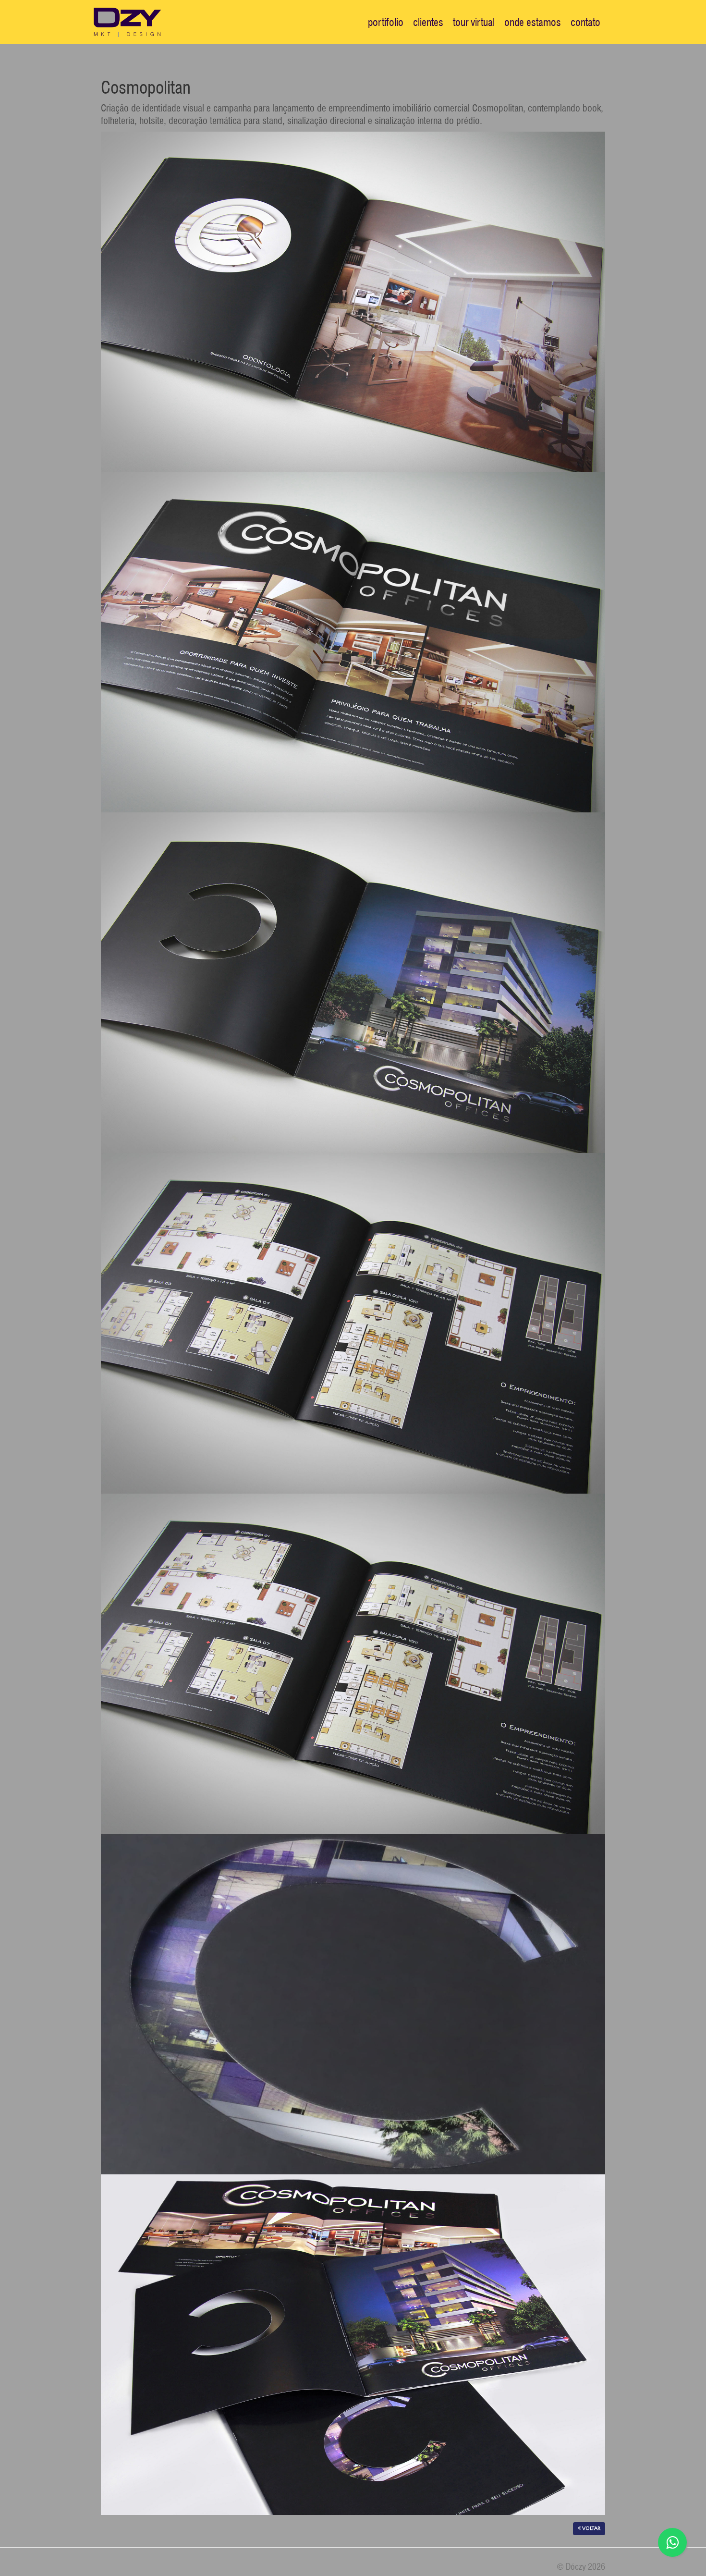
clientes (428, 22)
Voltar (590, 2528)
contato (585, 22)
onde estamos (533, 22)
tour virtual (474, 22)
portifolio (386, 22)
